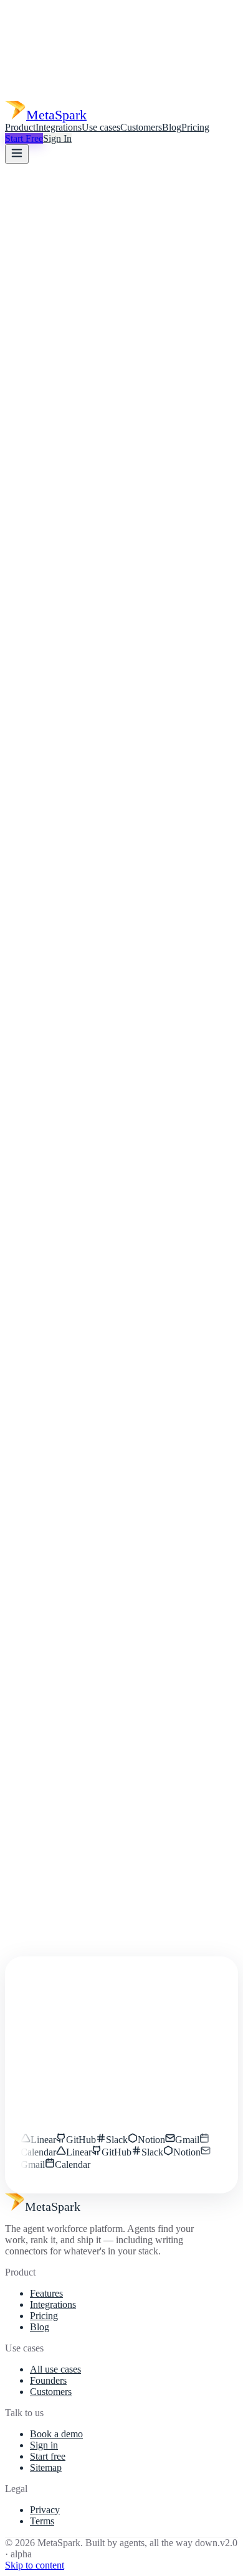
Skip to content (35, 2565)
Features (46, 2293)
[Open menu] (17, 154)
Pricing (195, 127)
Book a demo (56, 2434)
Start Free (24, 138)
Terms (42, 2521)
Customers (141, 127)
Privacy (45, 2510)
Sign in (44, 2445)
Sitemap (46, 2467)
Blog (172, 127)
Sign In (57, 138)
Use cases (101, 127)
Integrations (59, 127)
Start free (48, 2456)
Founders (48, 2380)
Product (20, 127)
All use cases (55, 2369)
